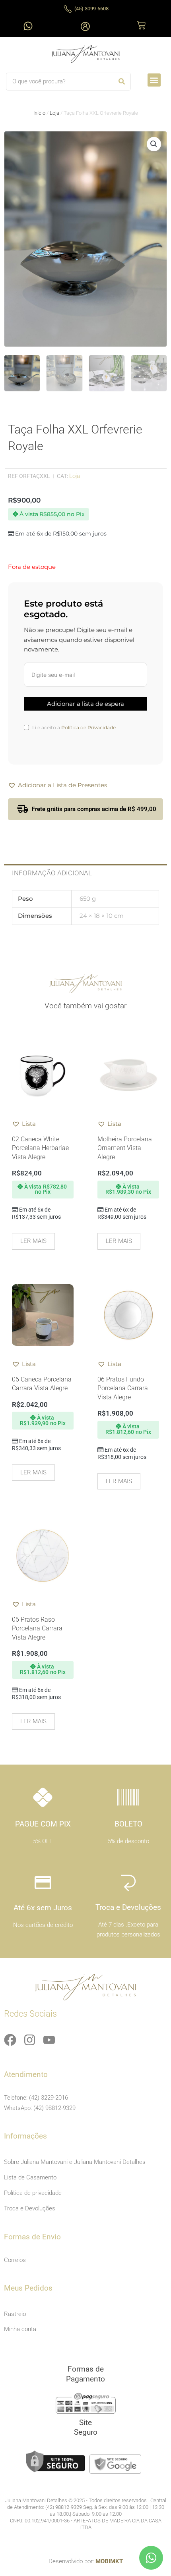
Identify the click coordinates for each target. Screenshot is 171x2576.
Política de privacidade (33, 2193)
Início (39, 113)
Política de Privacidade (88, 727)
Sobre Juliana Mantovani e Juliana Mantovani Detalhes (75, 2162)
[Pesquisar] (121, 82)
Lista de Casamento (30, 2177)
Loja (54, 113)
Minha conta (20, 2329)
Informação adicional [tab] (52, 873)
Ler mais (33, 1241)
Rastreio (15, 2314)
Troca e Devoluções (30, 2208)
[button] (154, 80)
